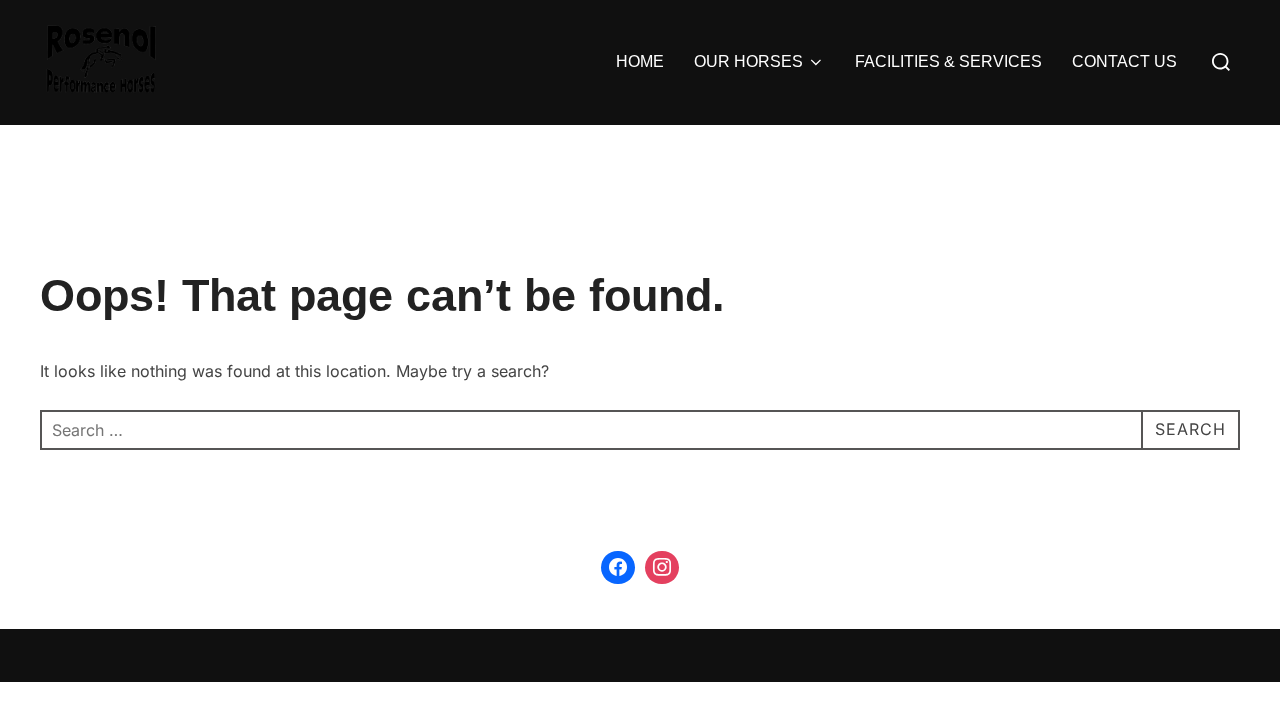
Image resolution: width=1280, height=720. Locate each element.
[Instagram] (662, 568)
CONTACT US (1124, 61)
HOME (640, 61)
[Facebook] (618, 568)
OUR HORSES (748, 61)
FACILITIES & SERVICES (948, 61)
